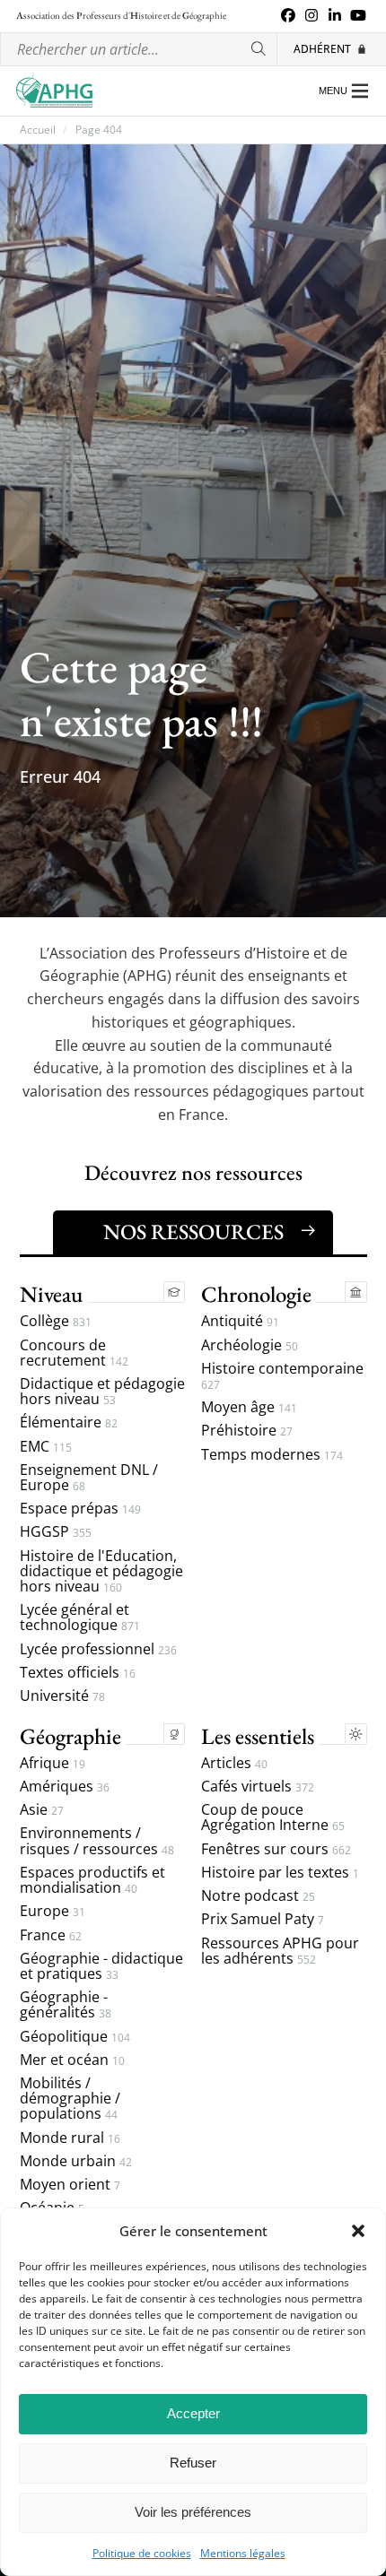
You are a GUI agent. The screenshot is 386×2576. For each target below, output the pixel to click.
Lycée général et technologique (80, 1618)
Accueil (38, 130)
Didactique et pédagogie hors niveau (102, 1392)
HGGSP (56, 1532)
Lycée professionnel (98, 1649)
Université (62, 1696)
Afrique (53, 1763)
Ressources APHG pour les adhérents (280, 1951)
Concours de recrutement (74, 1353)
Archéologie (250, 1345)
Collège (56, 1321)
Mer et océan (72, 2060)
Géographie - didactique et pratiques (101, 1966)
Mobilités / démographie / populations (70, 2099)
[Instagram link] (311, 16)
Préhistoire (247, 1431)
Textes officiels (78, 1673)
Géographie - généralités (66, 2005)
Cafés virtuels (258, 1787)
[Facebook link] (288, 16)
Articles (234, 1763)
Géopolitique (75, 2037)
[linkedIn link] (335, 16)
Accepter (193, 2413)
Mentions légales (243, 2554)
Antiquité (240, 1321)
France (51, 1935)
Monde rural (70, 2138)
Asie (42, 1810)
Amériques (65, 1787)
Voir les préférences (193, 2512)
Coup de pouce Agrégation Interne (273, 1817)
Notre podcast (258, 1896)
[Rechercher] (259, 50)
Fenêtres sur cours (276, 1849)
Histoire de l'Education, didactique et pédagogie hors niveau (101, 1572)
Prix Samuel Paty (263, 1919)
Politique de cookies (142, 2554)
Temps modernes (272, 1455)
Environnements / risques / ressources (97, 1841)
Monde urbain (76, 2161)
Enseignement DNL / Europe (89, 1478)
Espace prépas (80, 1509)
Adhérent (322, 49)
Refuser (193, 2463)
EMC (46, 1447)
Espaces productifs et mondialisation (92, 1880)
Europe (53, 1911)
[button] (358, 2231)
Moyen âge (249, 1407)
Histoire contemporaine (282, 1376)
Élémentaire (69, 1422)
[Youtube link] (358, 16)
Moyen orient (70, 2185)
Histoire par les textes (280, 1873)
